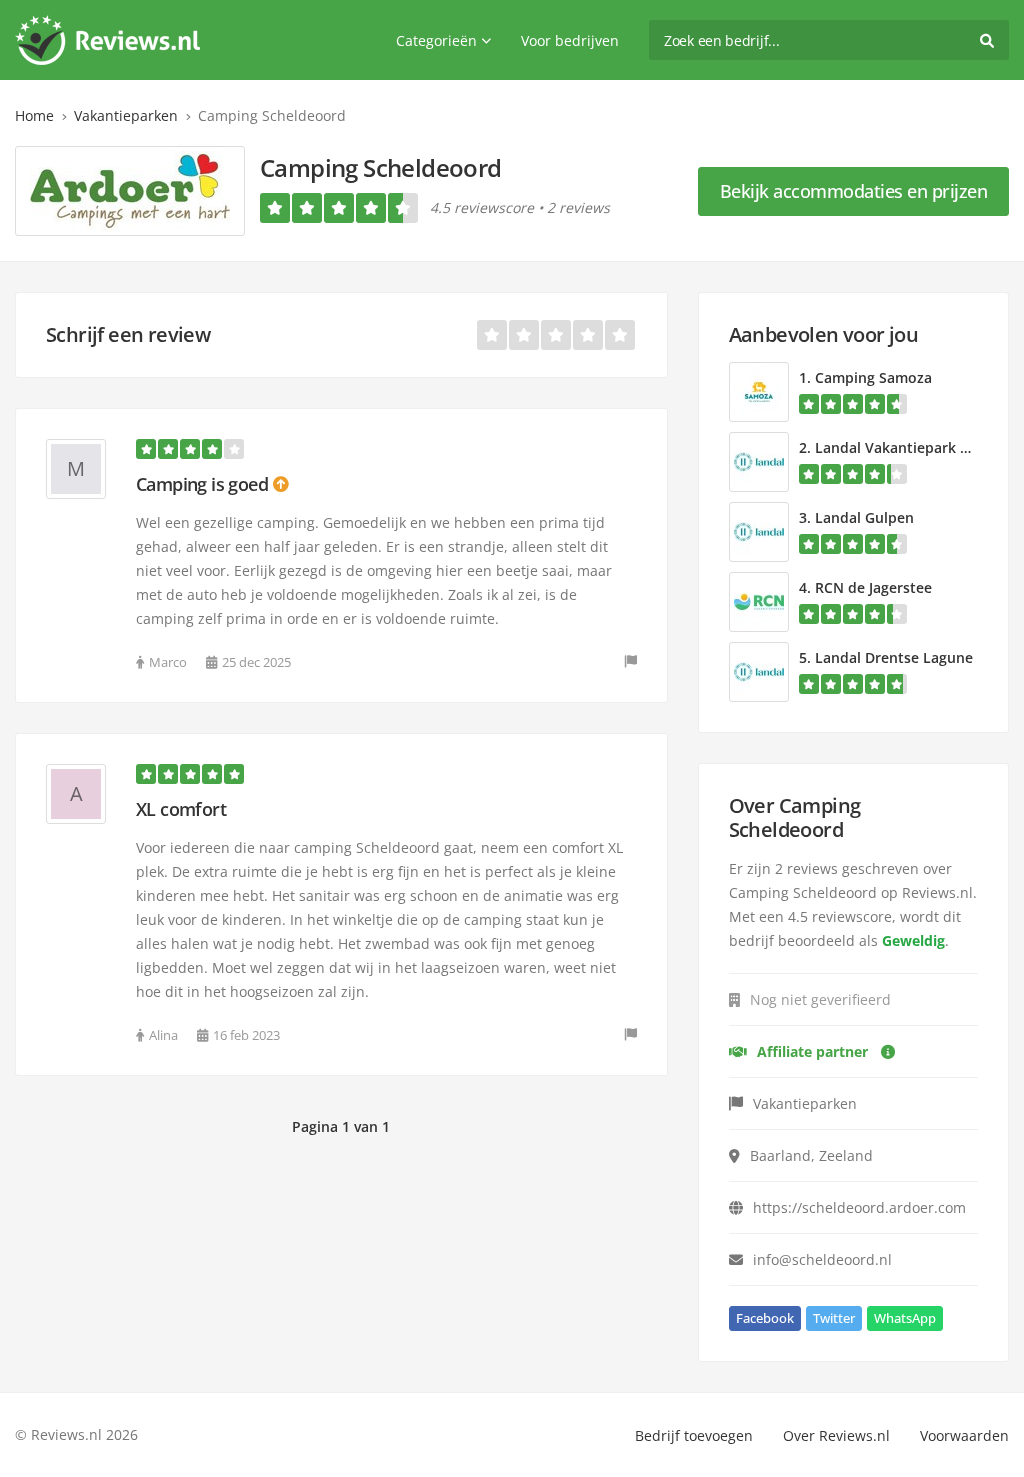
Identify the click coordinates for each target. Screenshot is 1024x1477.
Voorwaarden (964, 1435)
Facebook (765, 1318)
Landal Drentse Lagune (894, 657)
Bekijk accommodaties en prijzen (854, 191)
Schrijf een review (128, 334)
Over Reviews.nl (836, 1435)
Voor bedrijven (570, 40)
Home (34, 115)
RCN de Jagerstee (873, 587)
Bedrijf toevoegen (694, 1435)
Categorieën (436, 40)
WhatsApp (905, 1318)
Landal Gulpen (864, 517)
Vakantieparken (126, 115)
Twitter (834, 1318)
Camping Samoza (873, 377)
